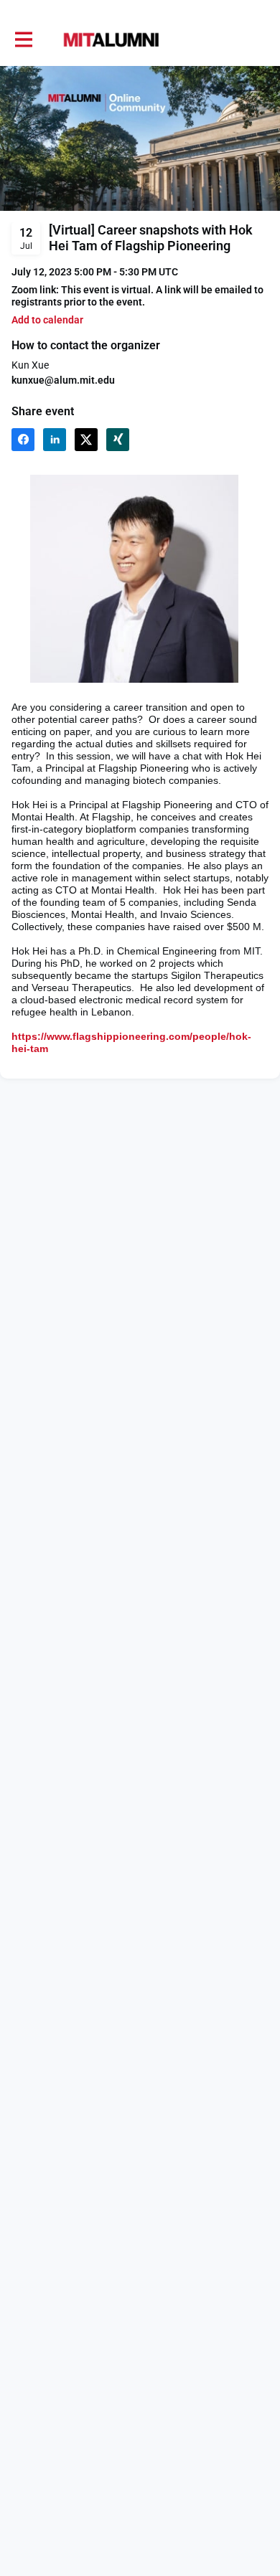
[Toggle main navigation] (23, 40)
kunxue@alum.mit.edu (63, 380)
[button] (47, 320)
